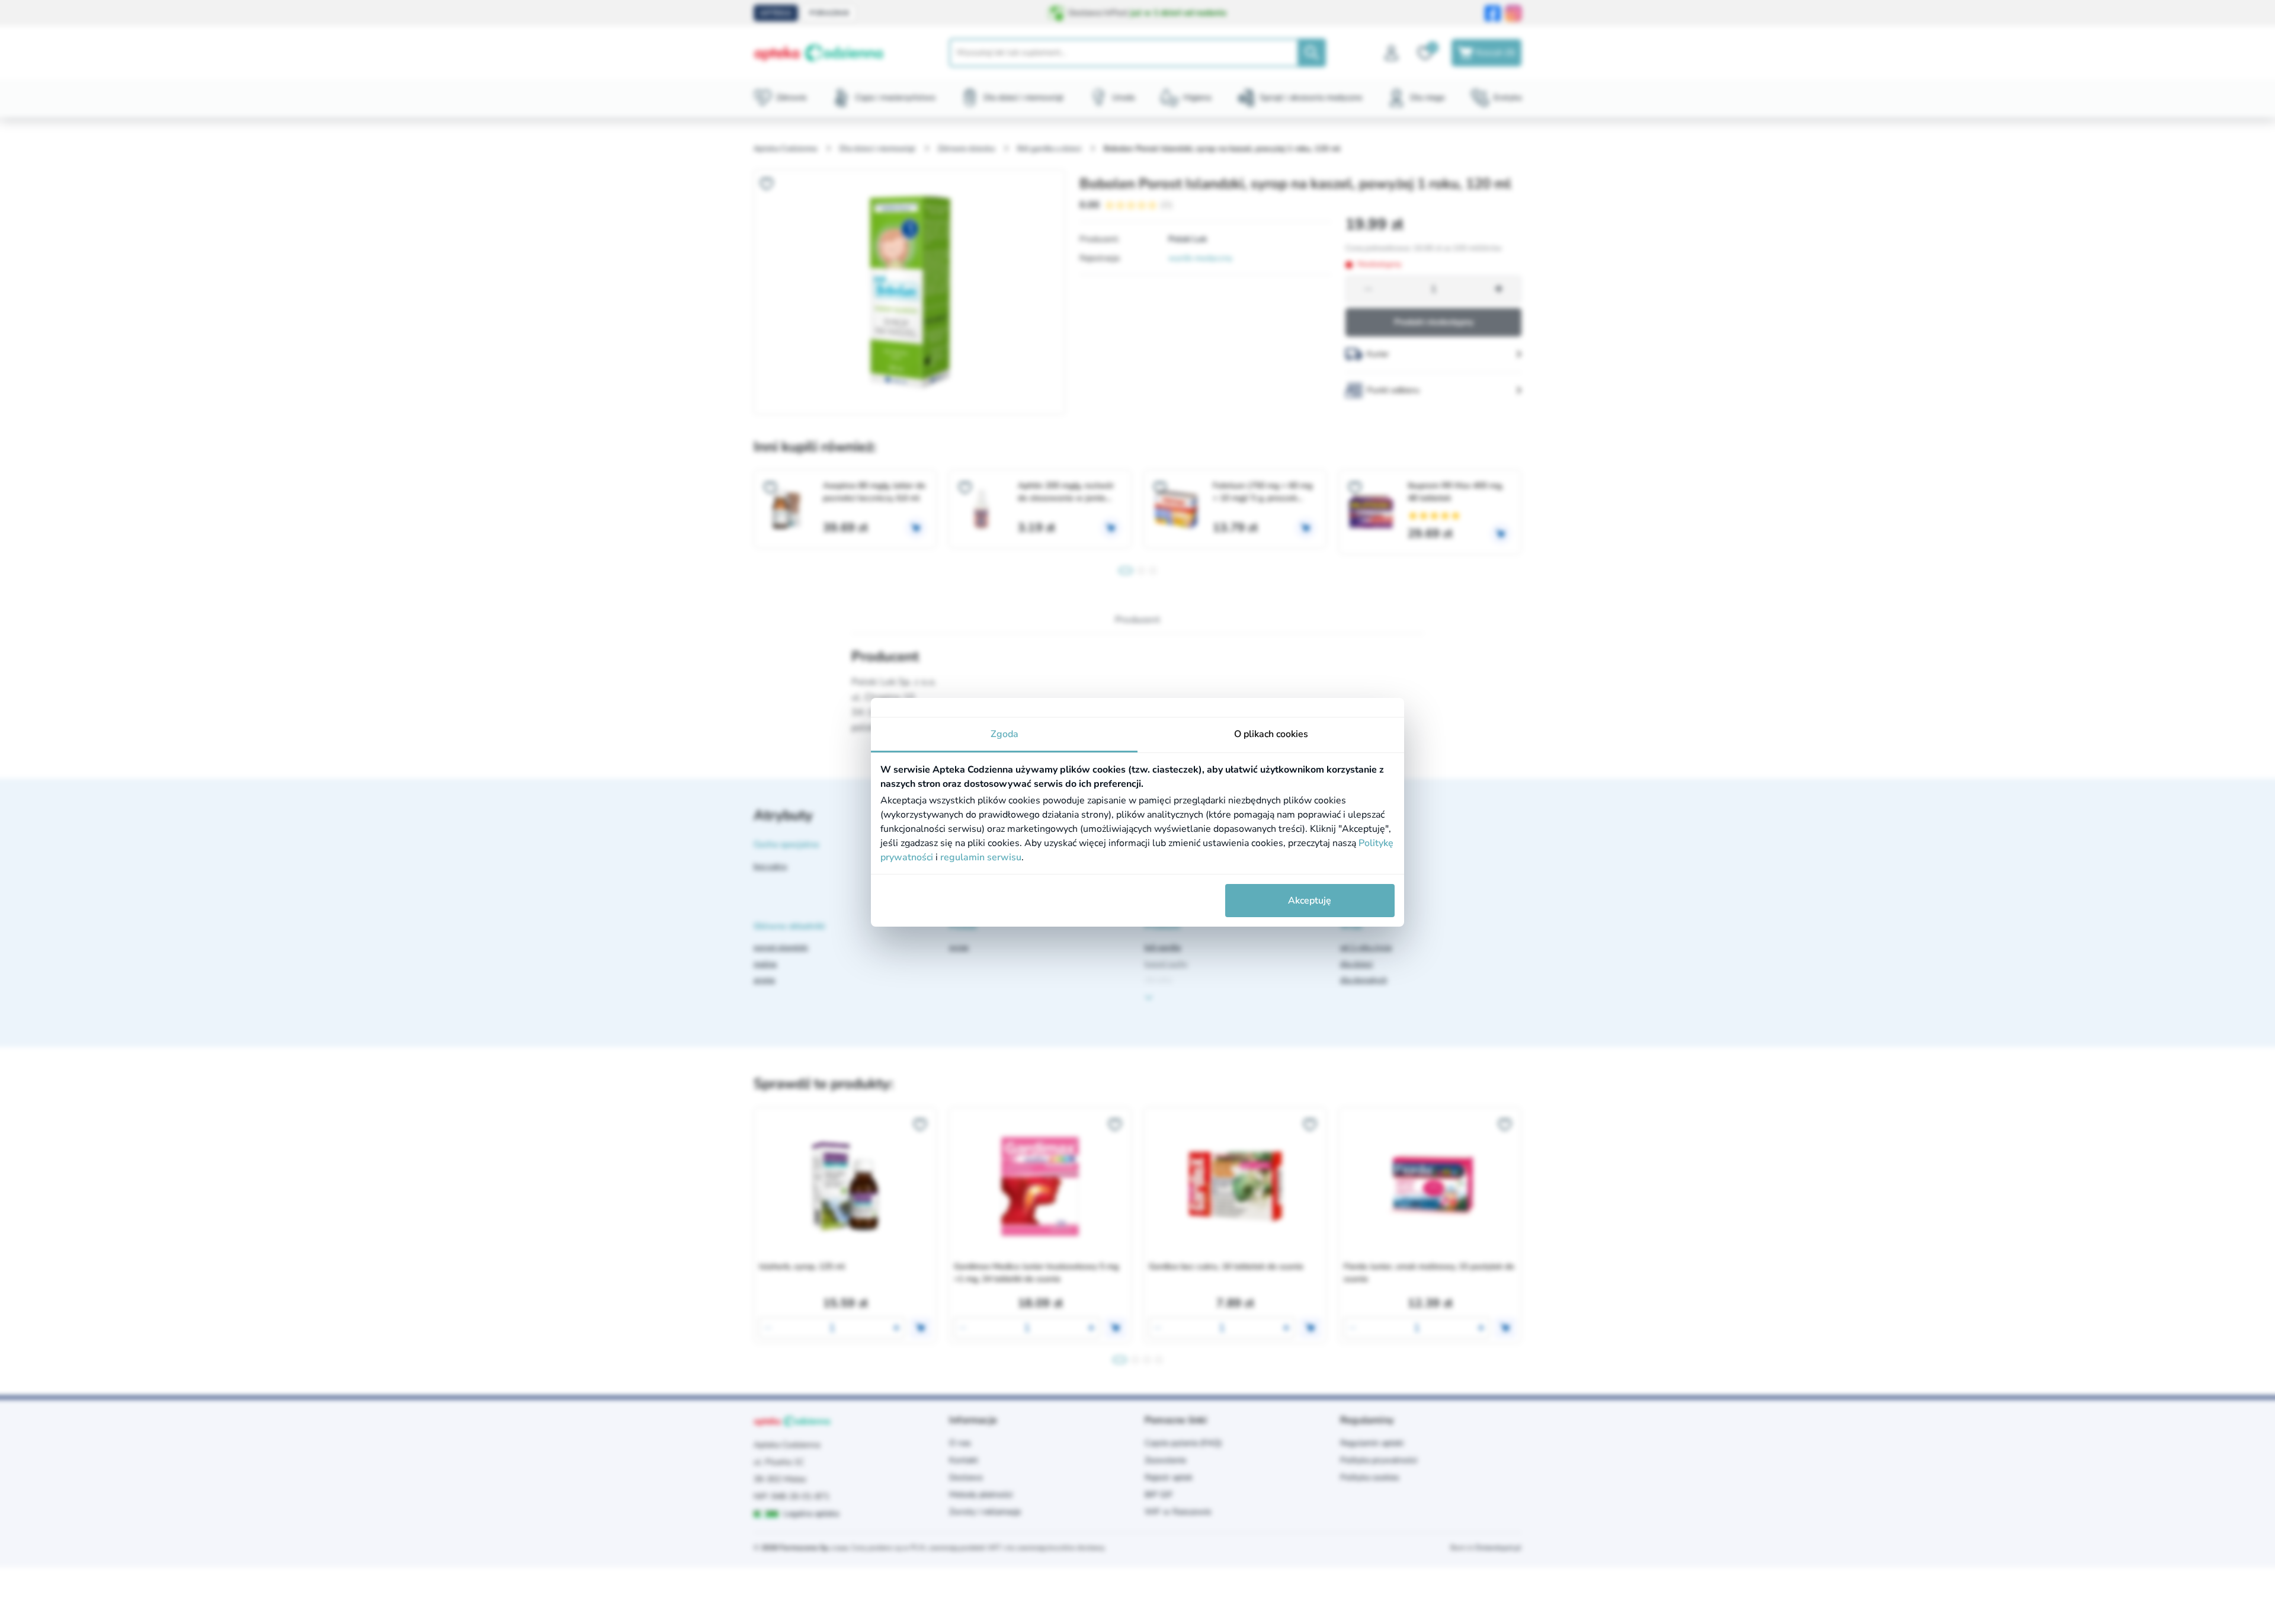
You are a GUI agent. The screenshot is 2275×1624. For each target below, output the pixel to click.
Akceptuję (1310, 901)
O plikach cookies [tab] (1271, 734)
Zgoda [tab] (1004, 734)
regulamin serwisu (981, 857)
